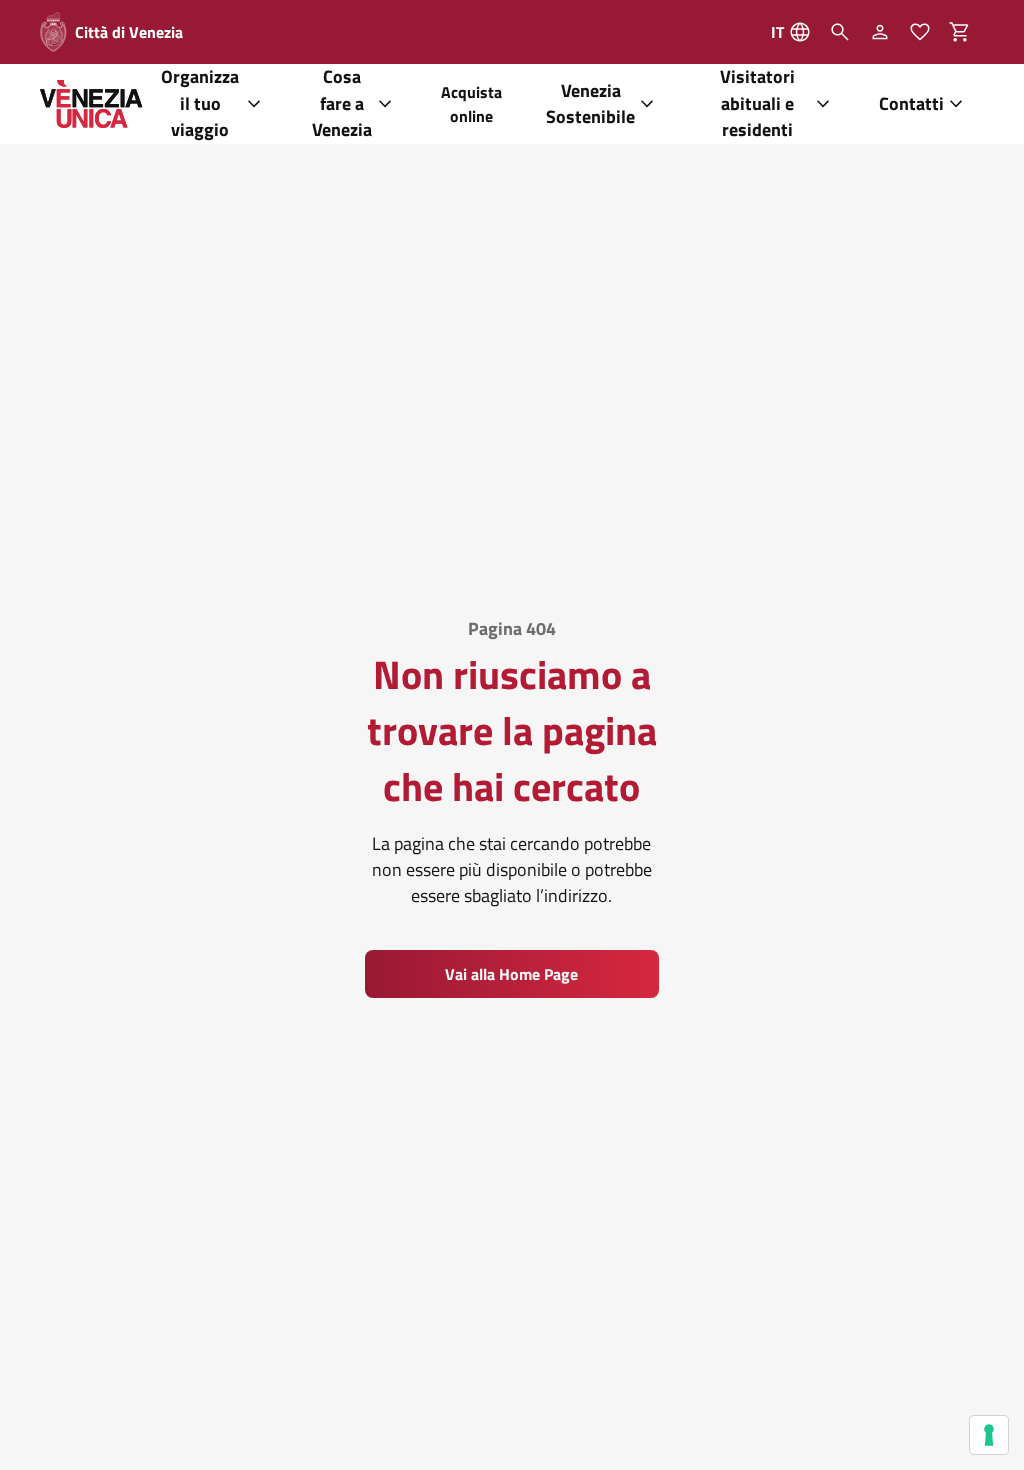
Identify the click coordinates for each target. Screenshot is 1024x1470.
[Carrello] (966, 32)
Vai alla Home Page (511, 974)
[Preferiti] (920, 32)
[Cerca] (840, 32)
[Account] (880, 32)
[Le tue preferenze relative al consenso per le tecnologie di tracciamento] (989, 1435)
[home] (91, 104)
